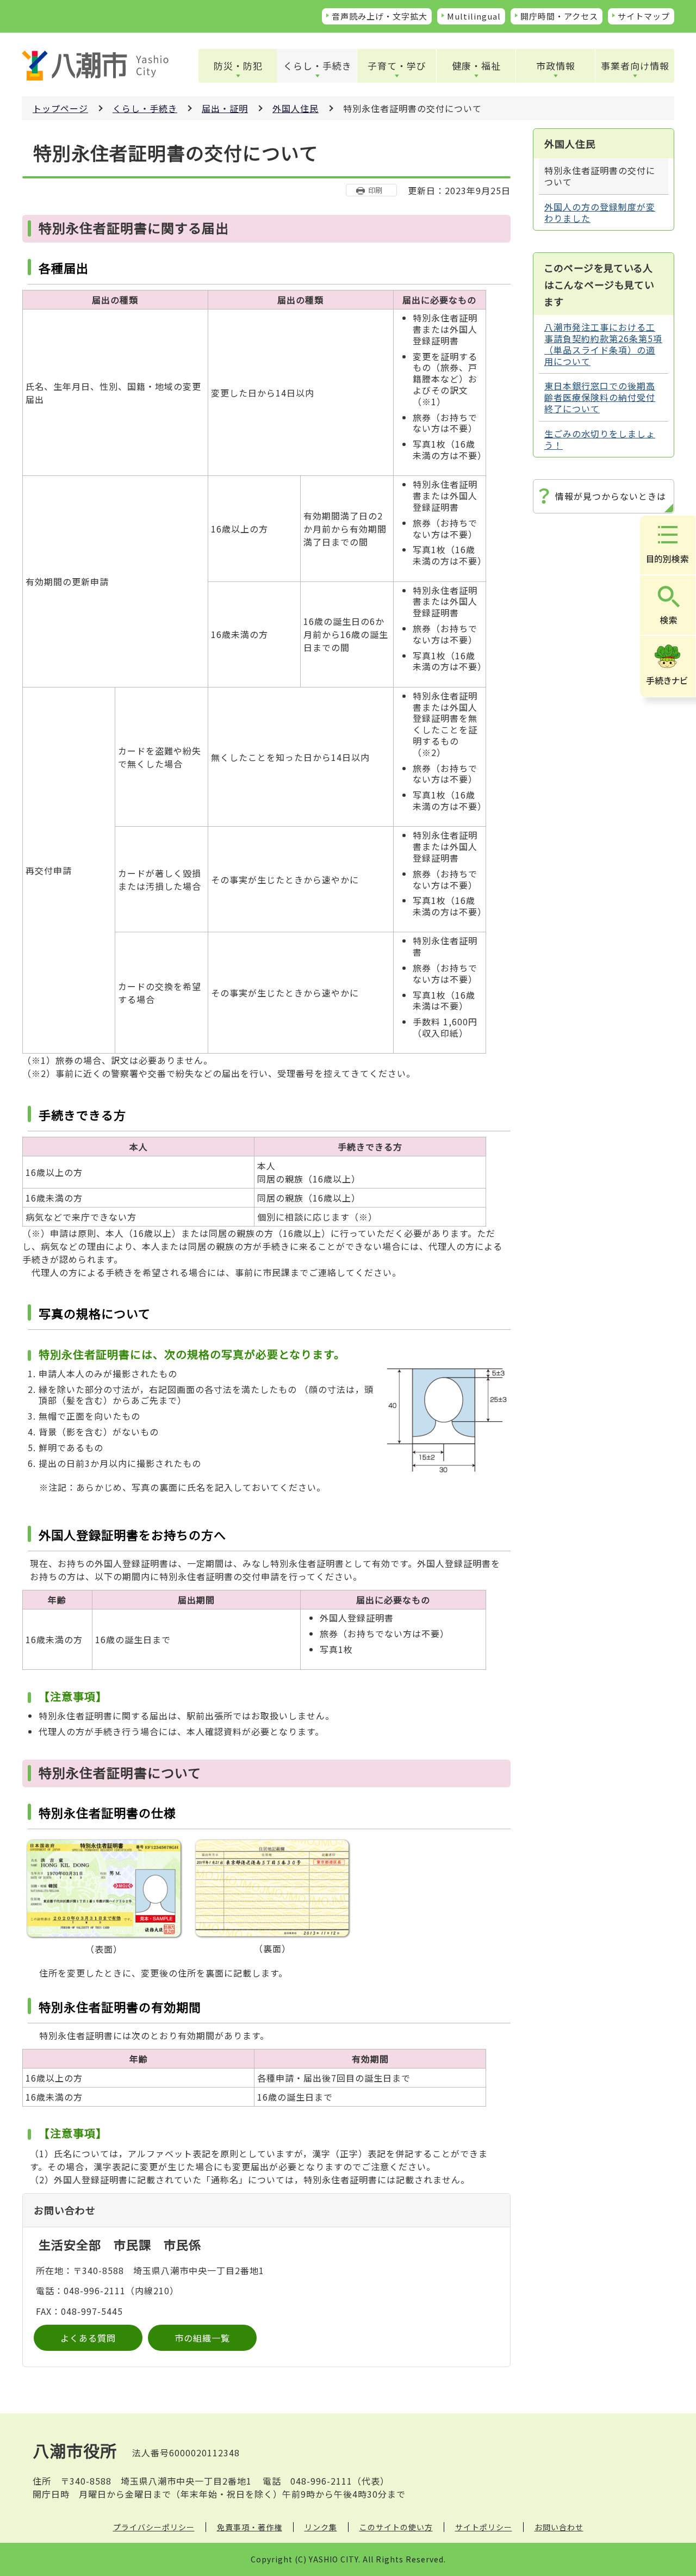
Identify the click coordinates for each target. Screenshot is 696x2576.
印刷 (375, 190)
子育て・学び (397, 66)
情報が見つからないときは (611, 496)
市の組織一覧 (202, 2338)
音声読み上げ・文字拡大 (380, 16)
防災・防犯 (238, 66)
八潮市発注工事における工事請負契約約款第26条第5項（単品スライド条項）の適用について (603, 344)
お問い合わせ (559, 2527)
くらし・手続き (318, 66)
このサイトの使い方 (396, 2527)
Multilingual (474, 16)
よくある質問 (88, 2338)
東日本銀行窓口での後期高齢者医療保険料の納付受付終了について (600, 397)
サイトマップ (644, 16)
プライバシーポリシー (154, 2527)
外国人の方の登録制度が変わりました (600, 212)
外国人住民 (296, 108)
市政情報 (556, 66)
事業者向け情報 (635, 66)
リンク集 (321, 2527)
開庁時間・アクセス (559, 16)
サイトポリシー (484, 2527)
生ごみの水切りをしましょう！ (600, 439)
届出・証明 (225, 108)
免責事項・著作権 (250, 2527)
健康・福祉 (476, 66)
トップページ (60, 108)
